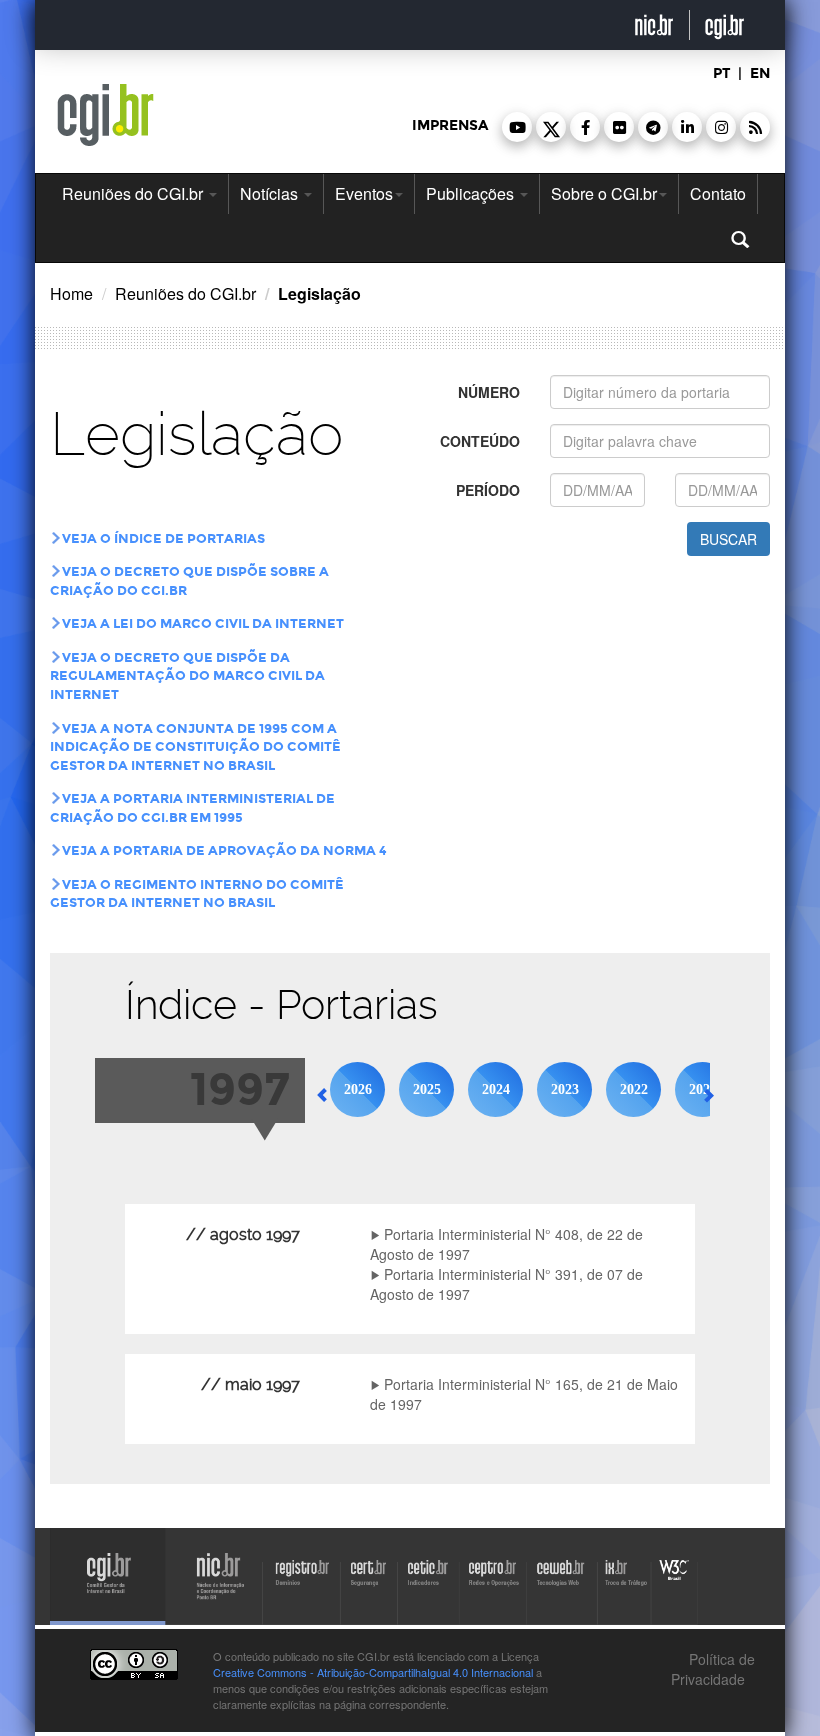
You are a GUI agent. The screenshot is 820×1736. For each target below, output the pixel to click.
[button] (517, 127)
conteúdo (480, 441)
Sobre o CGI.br (604, 193)
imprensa (450, 125)
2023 (565, 1089)
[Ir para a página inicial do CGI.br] (105, 115)
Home (71, 293)
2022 (634, 1089)
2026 (358, 1089)
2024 (496, 1089)
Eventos (364, 193)
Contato (718, 193)
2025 (427, 1089)
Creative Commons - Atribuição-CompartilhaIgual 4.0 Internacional (373, 1672)
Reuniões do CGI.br (134, 193)
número (489, 392)
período (488, 490)
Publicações (472, 193)
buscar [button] (728, 539)
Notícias (271, 193)
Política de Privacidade (713, 1669)
